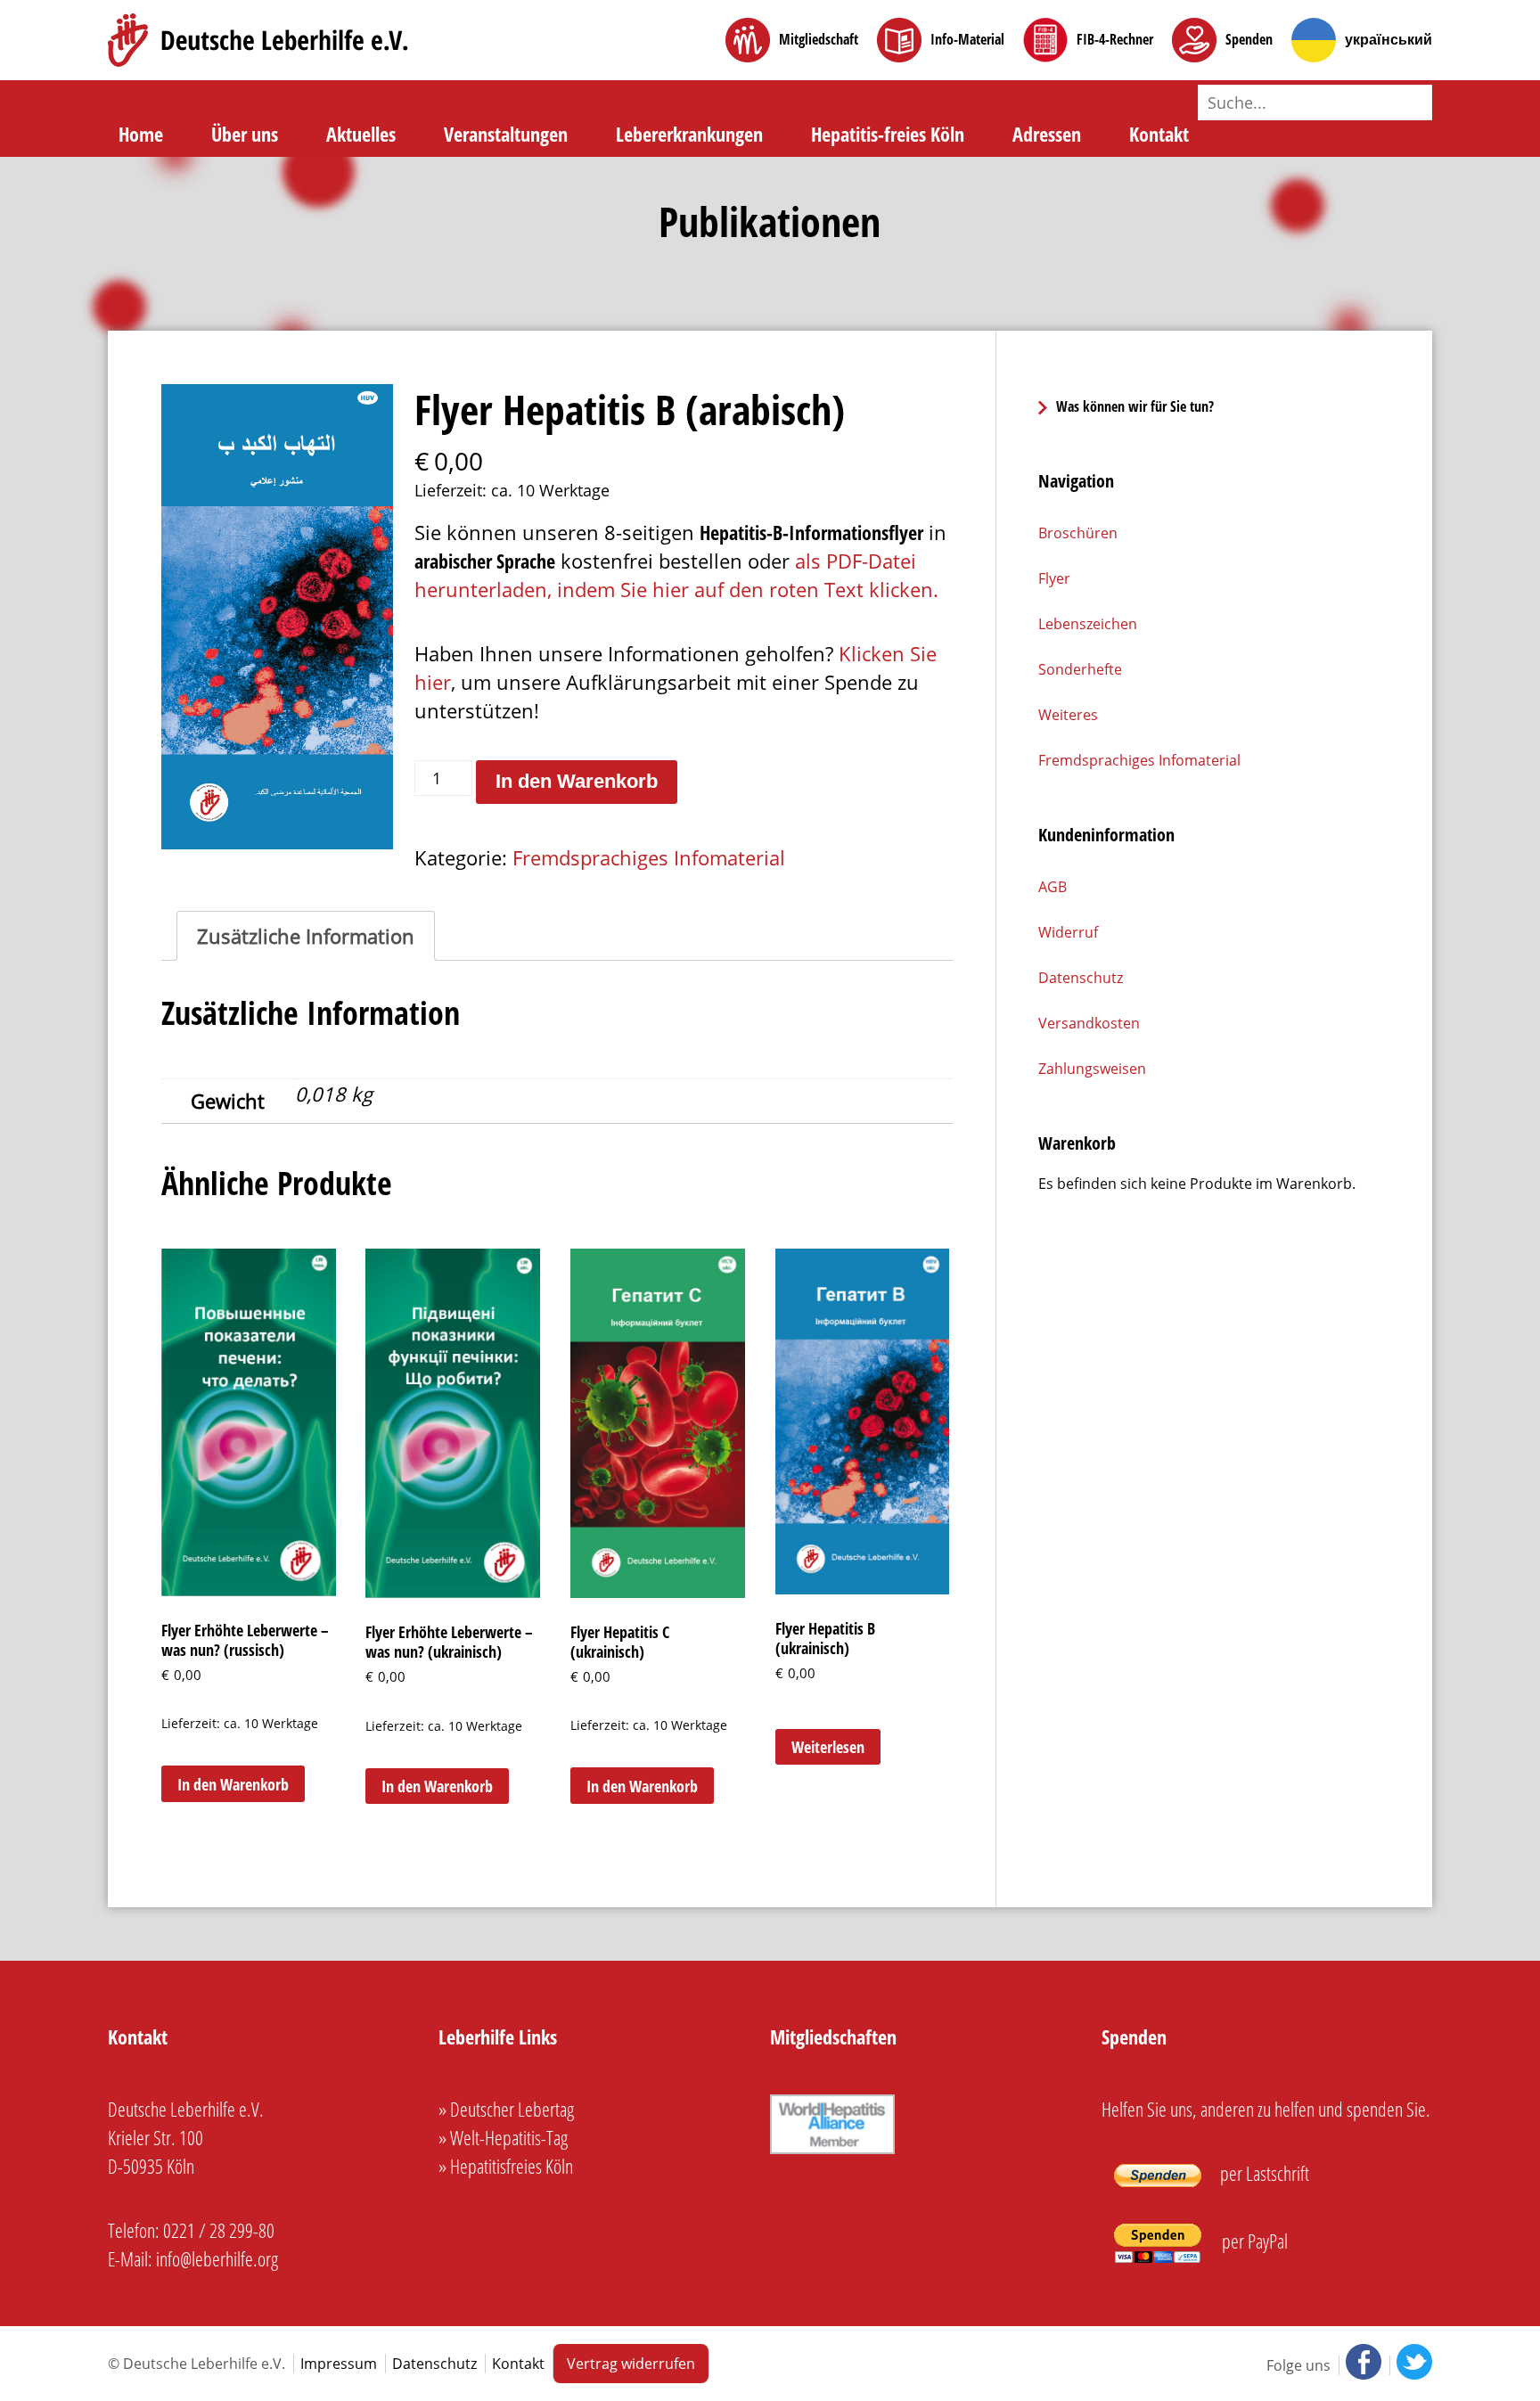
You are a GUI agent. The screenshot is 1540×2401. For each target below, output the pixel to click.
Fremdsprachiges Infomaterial (649, 857)
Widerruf (1068, 932)
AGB (1053, 887)
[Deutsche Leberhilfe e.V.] (258, 40)
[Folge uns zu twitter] (1411, 2365)
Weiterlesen (828, 1747)
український (1388, 40)
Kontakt (1159, 134)
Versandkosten (1089, 1023)
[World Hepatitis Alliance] (832, 2153)
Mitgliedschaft (819, 40)
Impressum (339, 2364)
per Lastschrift (1263, 2173)
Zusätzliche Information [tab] (306, 936)
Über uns (245, 134)
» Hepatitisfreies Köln (506, 2166)
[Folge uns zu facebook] (1362, 2365)
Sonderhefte (1080, 669)
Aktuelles (361, 134)
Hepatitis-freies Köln (888, 134)
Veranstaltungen (506, 134)
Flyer (1054, 578)
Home (141, 134)
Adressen (1047, 134)
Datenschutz (1081, 978)
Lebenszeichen (1088, 624)
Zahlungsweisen (1092, 1069)
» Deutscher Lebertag (506, 2109)
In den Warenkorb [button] (233, 1784)
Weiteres (1068, 715)
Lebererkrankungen (689, 134)
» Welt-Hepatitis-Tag (503, 2137)
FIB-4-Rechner (1115, 40)
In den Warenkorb (577, 781)
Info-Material (967, 40)
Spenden (1249, 40)
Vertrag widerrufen (631, 2364)
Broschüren (1078, 533)
